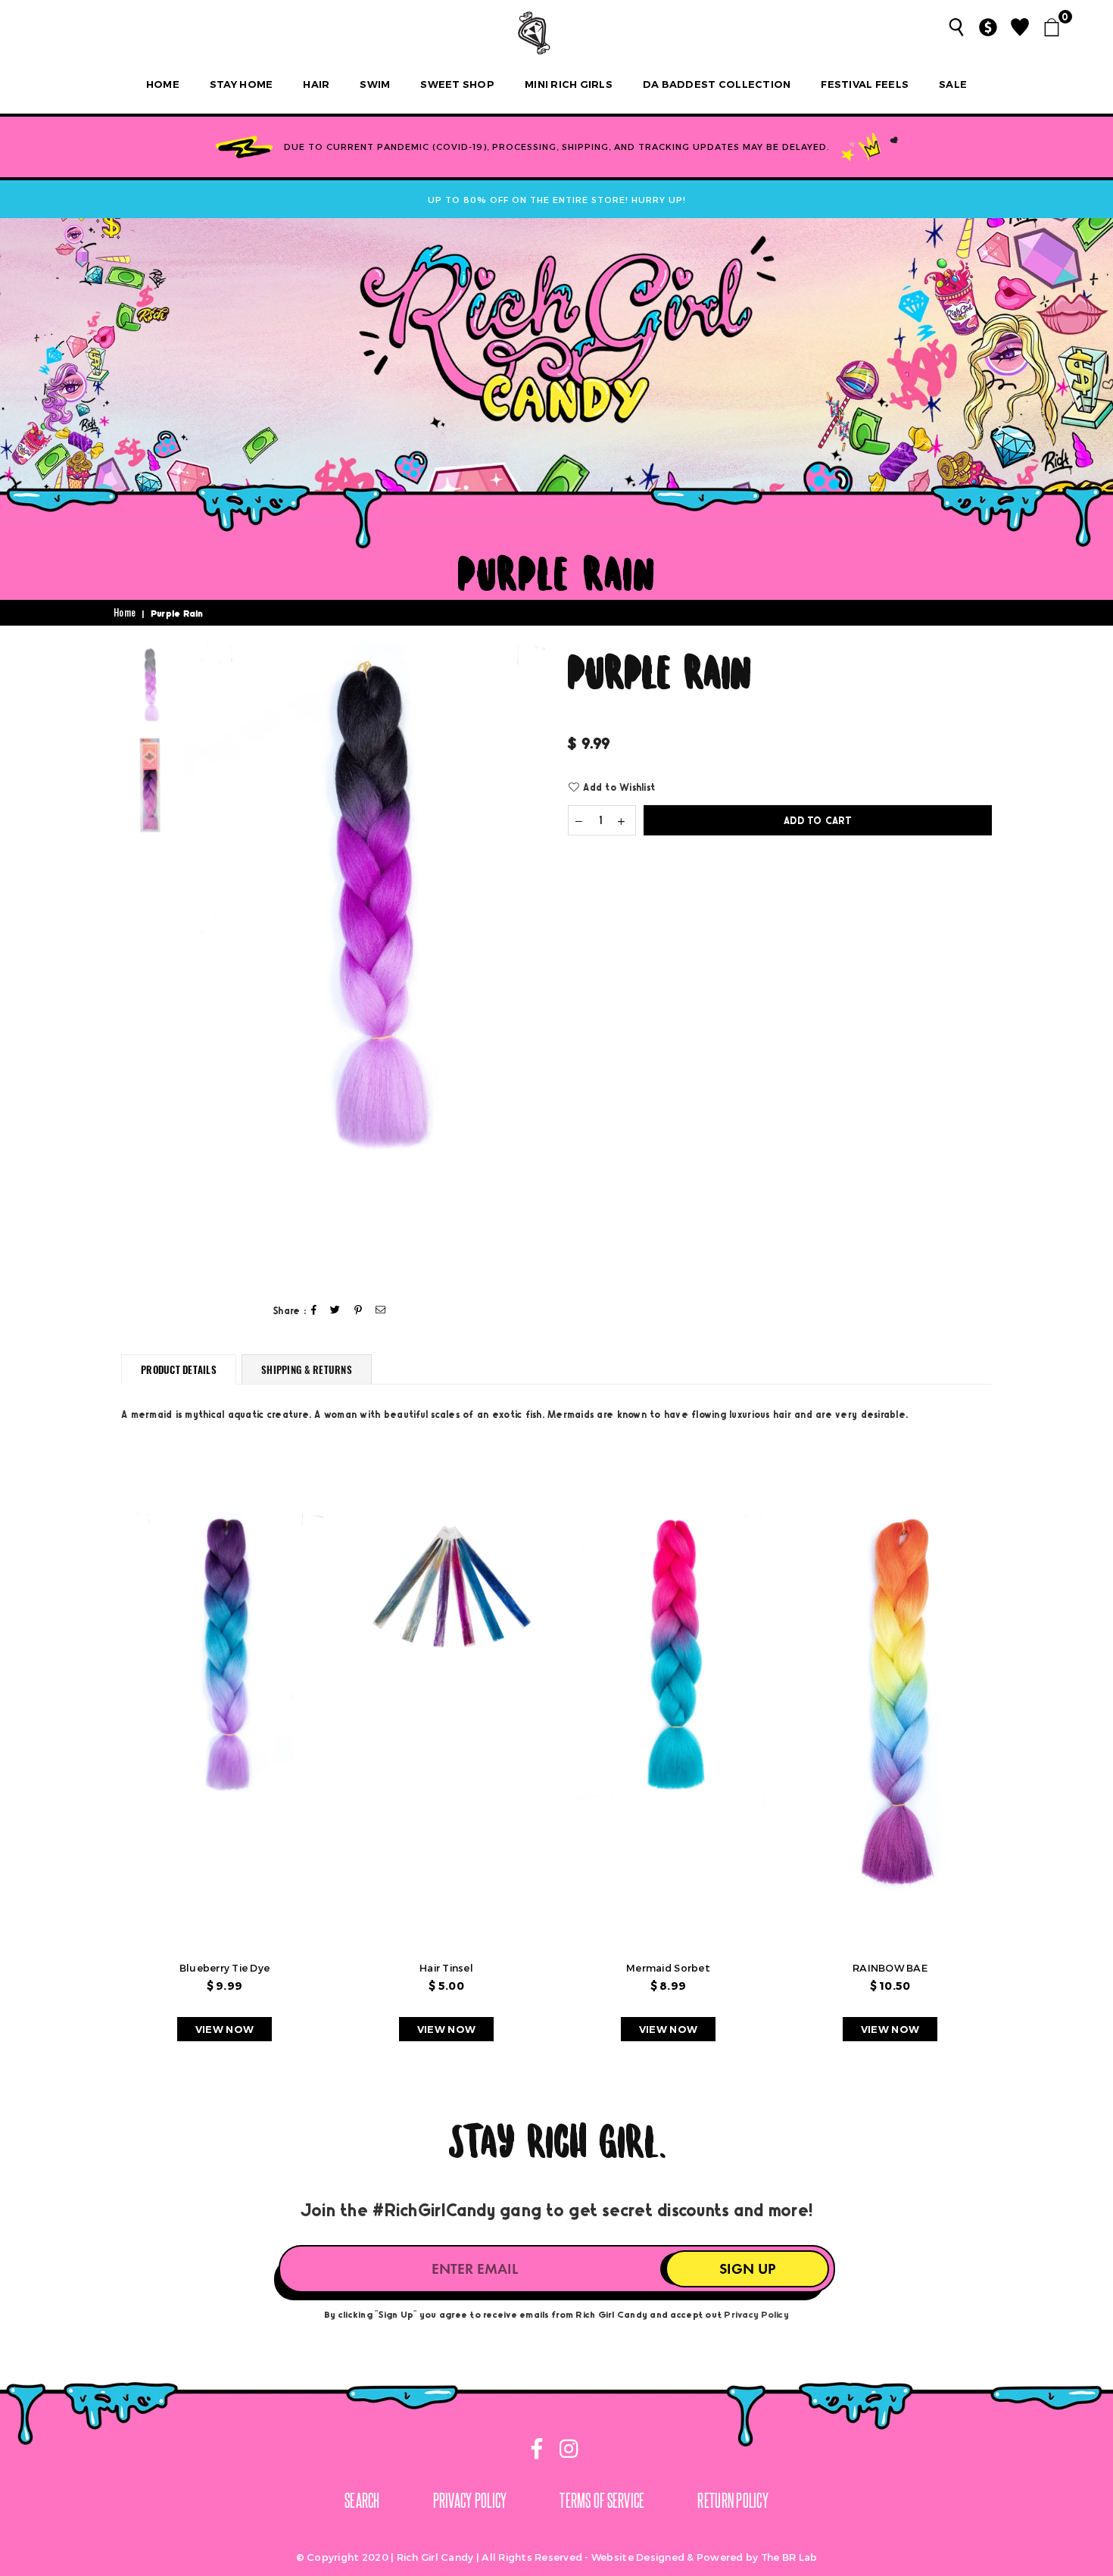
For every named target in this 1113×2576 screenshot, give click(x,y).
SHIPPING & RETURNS (307, 1369)
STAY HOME (241, 84)
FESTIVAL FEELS (865, 84)
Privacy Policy (756, 2314)
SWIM (375, 84)
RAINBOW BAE (890, 1968)
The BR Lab (789, 2557)
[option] (365, 915)
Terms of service (602, 2500)
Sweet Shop (457, 84)
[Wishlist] (1020, 27)
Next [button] (532, 965)
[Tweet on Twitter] (335, 1311)
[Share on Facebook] (314, 1311)
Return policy (733, 2500)
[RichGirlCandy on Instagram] (566, 2451)
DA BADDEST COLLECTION (717, 84)
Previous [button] (198, 965)
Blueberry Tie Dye (224, 1968)
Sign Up (747, 2269)
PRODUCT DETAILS (179, 1369)
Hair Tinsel (446, 1968)
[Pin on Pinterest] (359, 1311)
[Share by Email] (381, 1311)
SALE (953, 84)
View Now (224, 2029)
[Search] (956, 27)
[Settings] (988, 27)
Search (362, 2500)
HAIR (316, 84)
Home (163, 84)
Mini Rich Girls (569, 84)
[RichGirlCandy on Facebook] (538, 2451)
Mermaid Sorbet (668, 1968)
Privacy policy (470, 2500)
